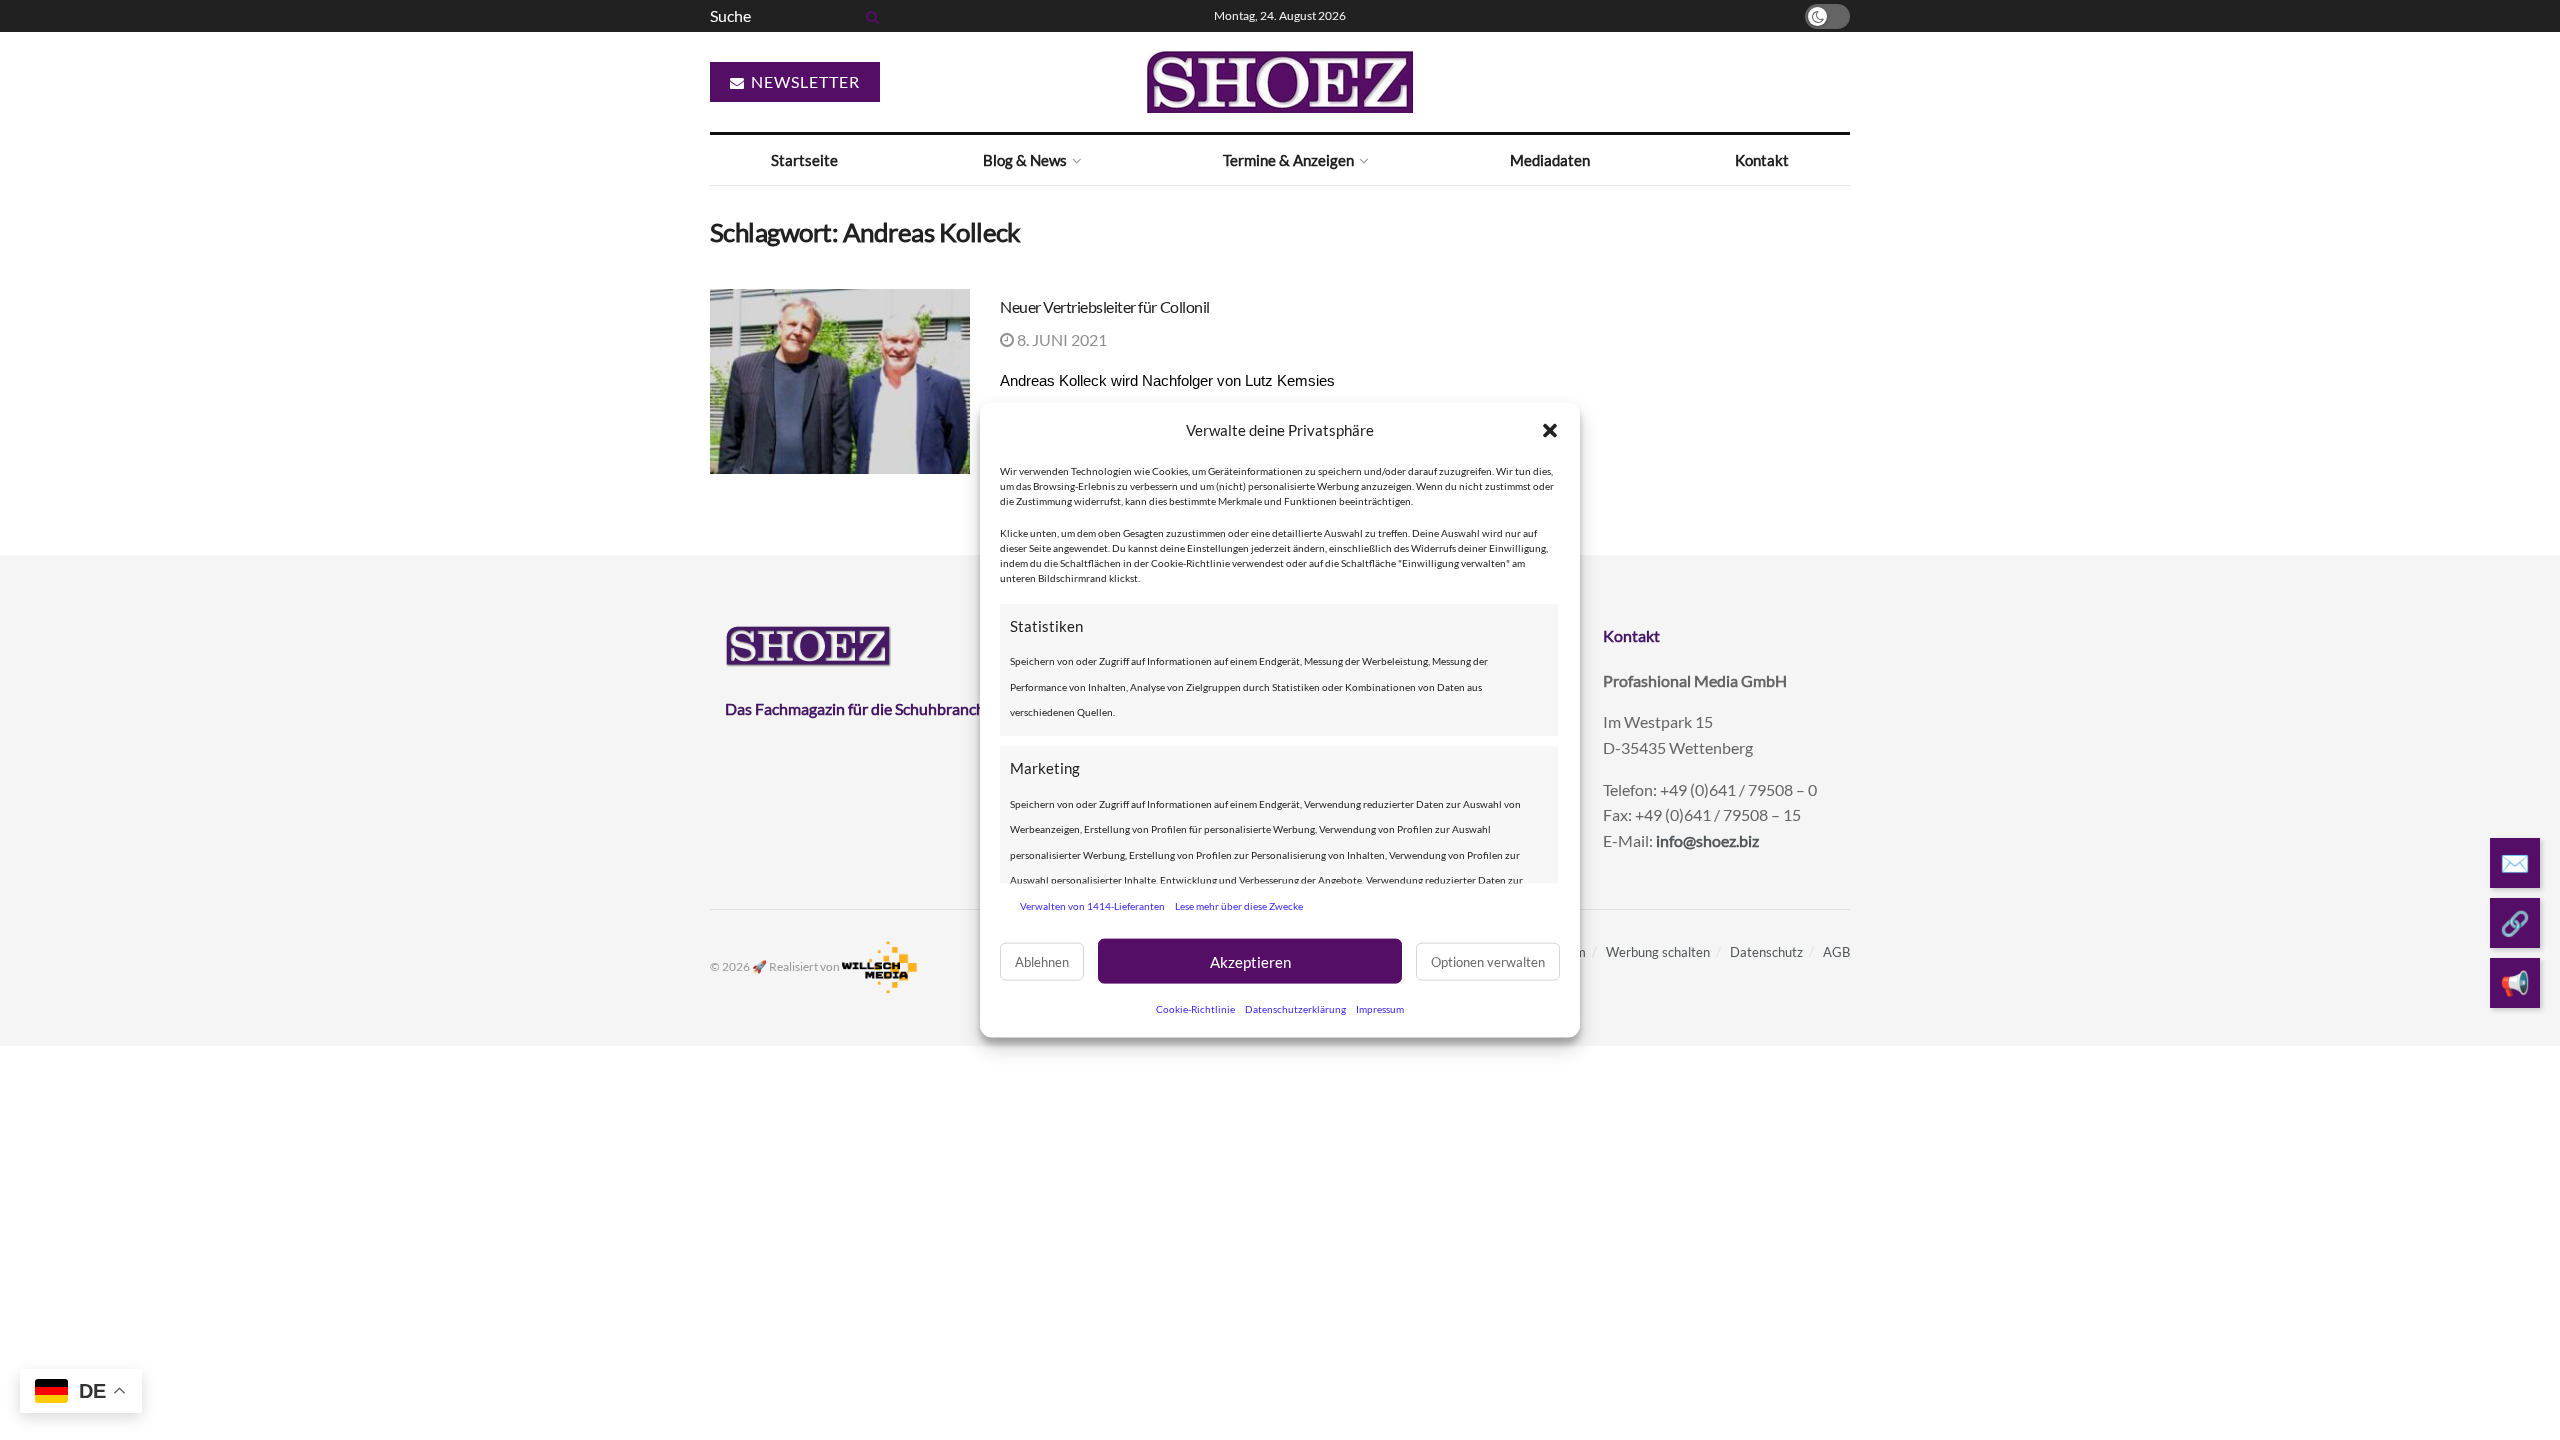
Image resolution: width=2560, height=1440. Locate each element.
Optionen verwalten (1488, 961)
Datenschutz (1766, 952)
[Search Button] (869, 16)
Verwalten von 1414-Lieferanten (1092, 905)
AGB (1836, 952)
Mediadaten (1550, 160)
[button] (1550, 430)
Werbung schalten (1658, 952)
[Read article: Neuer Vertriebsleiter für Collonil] (840, 382)
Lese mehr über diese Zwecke (1239, 905)
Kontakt (1762, 160)
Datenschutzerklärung (1295, 1009)
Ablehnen (1042, 961)
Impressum (1380, 1009)
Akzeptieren (1250, 961)
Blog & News (1025, 160)
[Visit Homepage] (1280, 82)
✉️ (2515, 862)
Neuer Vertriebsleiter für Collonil (1105, 306)
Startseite (804, 160)
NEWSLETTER (803, 81)
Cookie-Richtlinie (1195, 1009)
